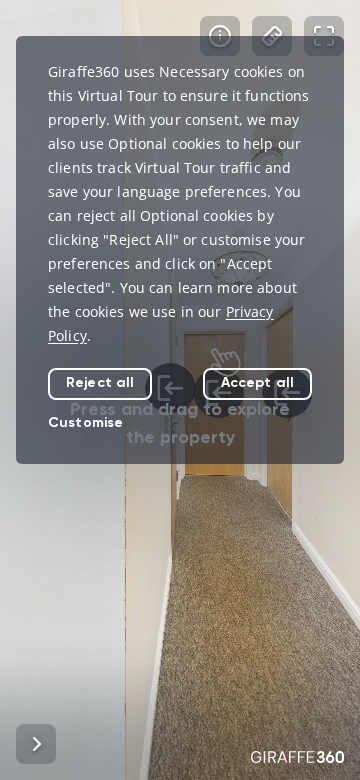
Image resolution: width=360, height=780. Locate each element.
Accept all (257, 382)
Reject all (100, 382)
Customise (85, 422)
